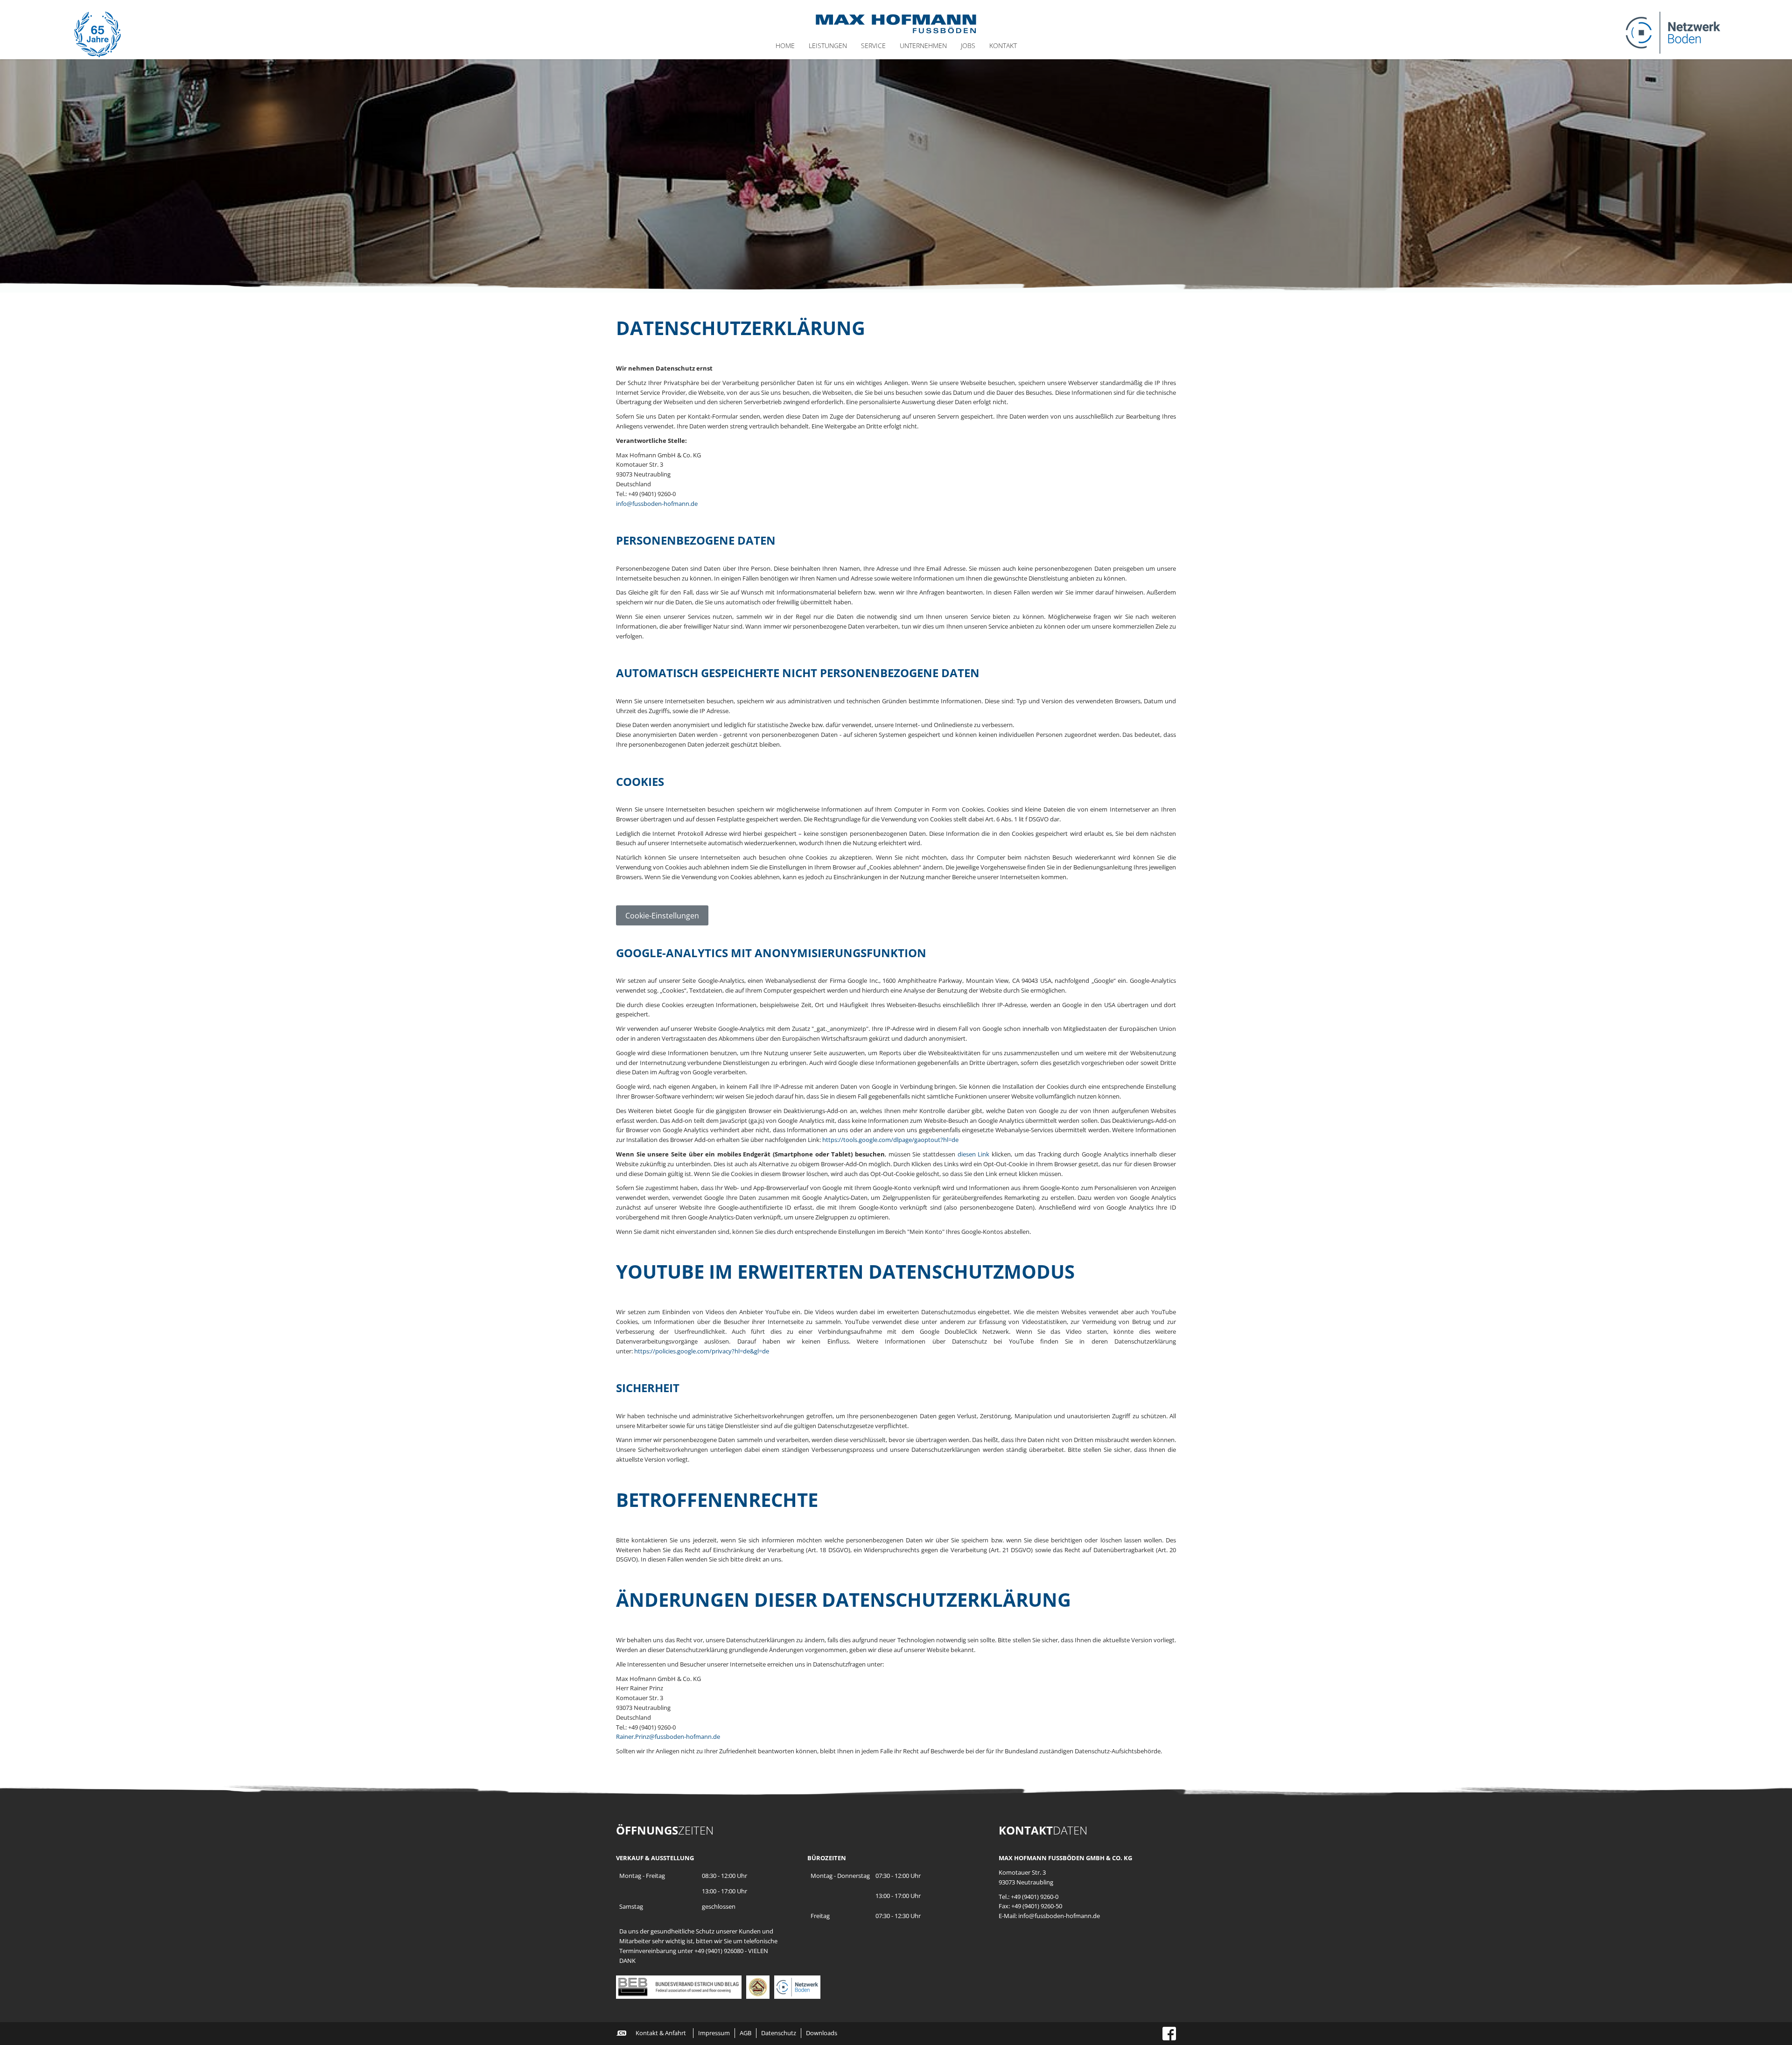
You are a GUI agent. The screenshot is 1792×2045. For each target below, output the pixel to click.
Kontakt (1003, 46)
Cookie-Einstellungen (662, 916)
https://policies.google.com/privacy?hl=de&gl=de (702, 1351)
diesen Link (974, 1154)
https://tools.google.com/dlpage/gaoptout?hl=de (890, 1140)
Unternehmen (923, 46)
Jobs (968, 46)
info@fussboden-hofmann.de (657, 504)
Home (785, 46)
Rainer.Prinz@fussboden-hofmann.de (668, 1737)
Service (873, 46)
